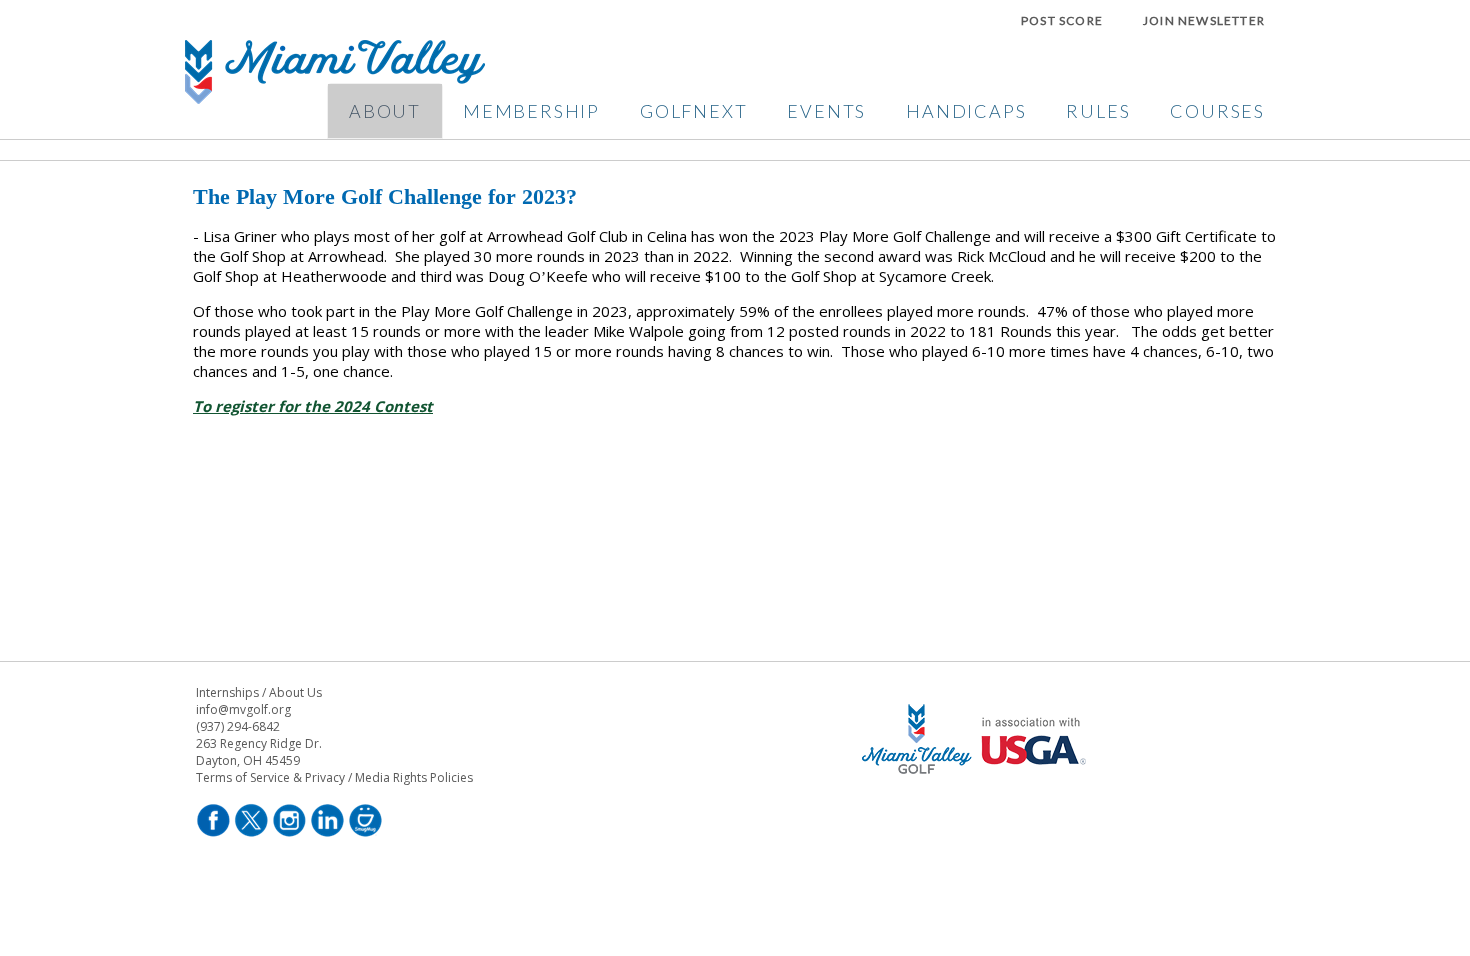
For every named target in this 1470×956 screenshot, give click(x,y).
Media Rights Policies (414, 777)
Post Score (1062, 20)
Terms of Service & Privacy (270, 777)
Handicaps (966, 111)
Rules (1098, 111)
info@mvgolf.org (243, 709)
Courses (1217, 111)
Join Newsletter (1204, 20)
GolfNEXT (693, 111)
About (385, 111)
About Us (295, 692)
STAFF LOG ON (977, 833)
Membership (531, 111)
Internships (227, 692)
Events (826, 111)
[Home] (335, 98)
